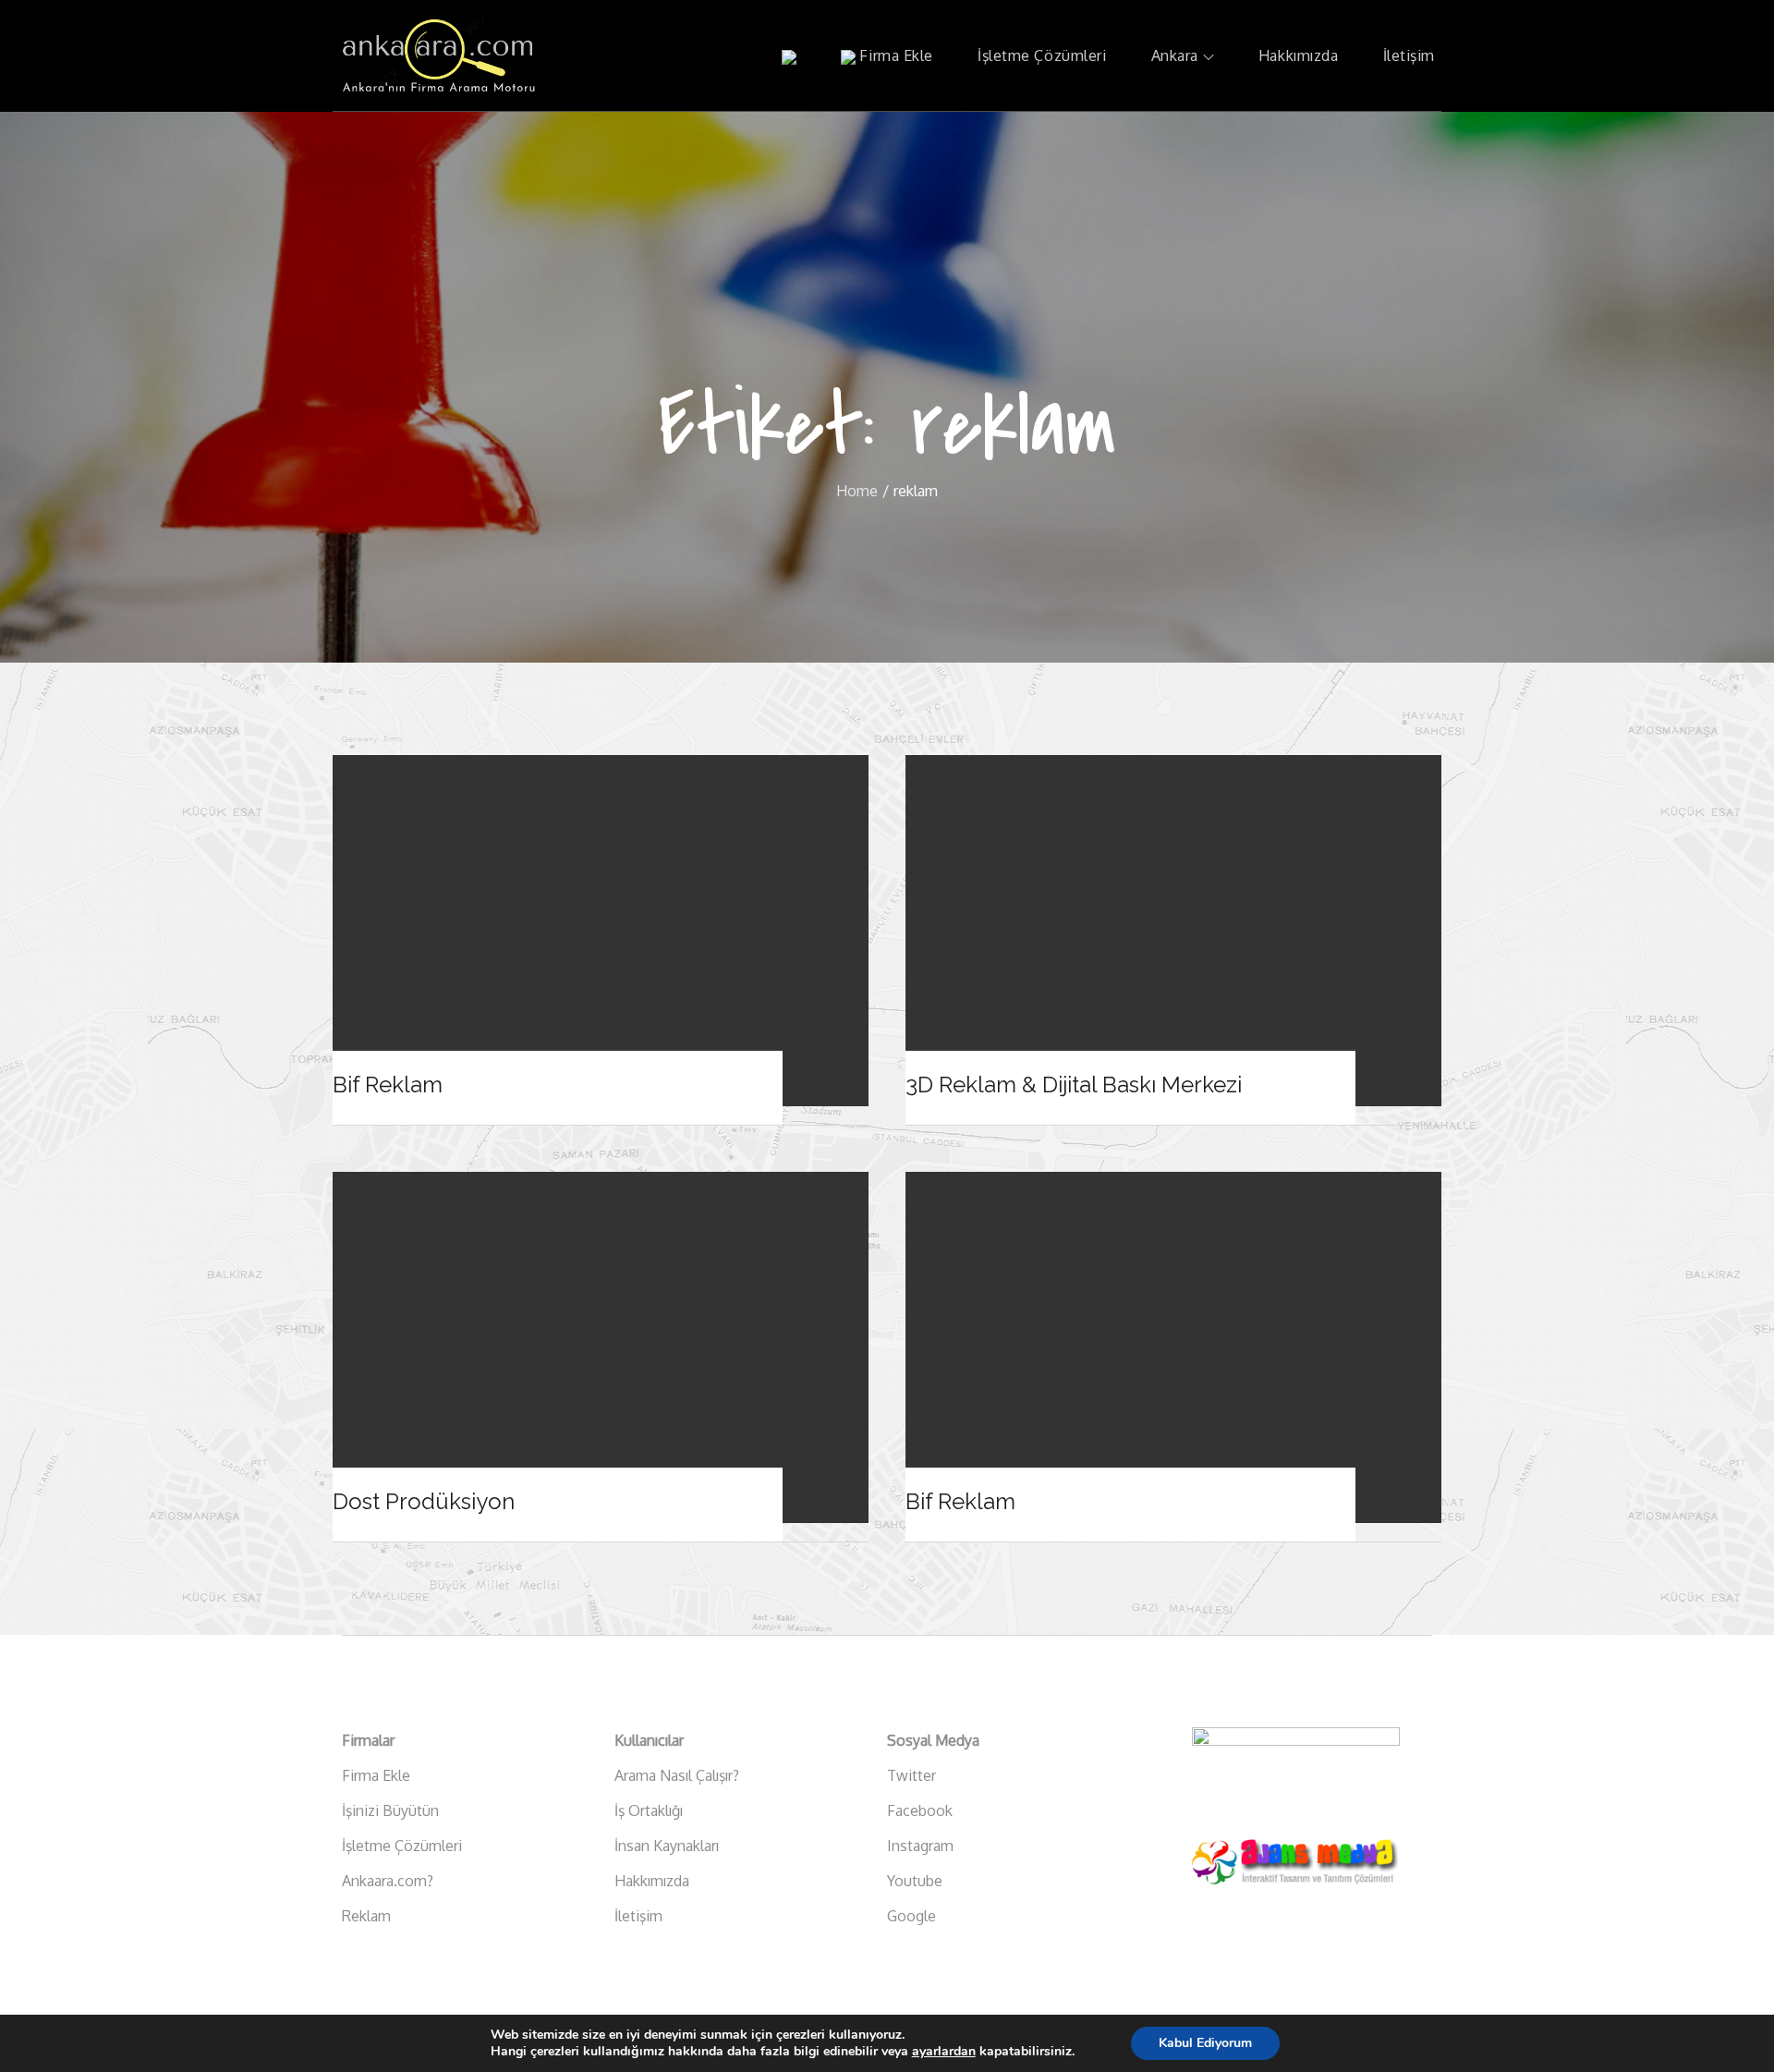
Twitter (911, 1775)
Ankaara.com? (388, 1881)
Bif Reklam (388, 1085)
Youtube (915, 1881)
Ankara (1175, 55)
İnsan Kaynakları (667, 1846)
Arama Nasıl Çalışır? (677, 1775)
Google (911, 1916)
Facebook (920, 1810)
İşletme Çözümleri (1042, 55)
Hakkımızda (1299, 55)
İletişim (1409, 55)
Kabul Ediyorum (1205, 2043)
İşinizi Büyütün (390, 1810)
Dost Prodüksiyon (424, 1501)
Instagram (920, 1846)
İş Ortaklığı (649, 1810)
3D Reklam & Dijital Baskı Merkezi (1074, 1085)
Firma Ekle (894, 55)
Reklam (366, 1916)
